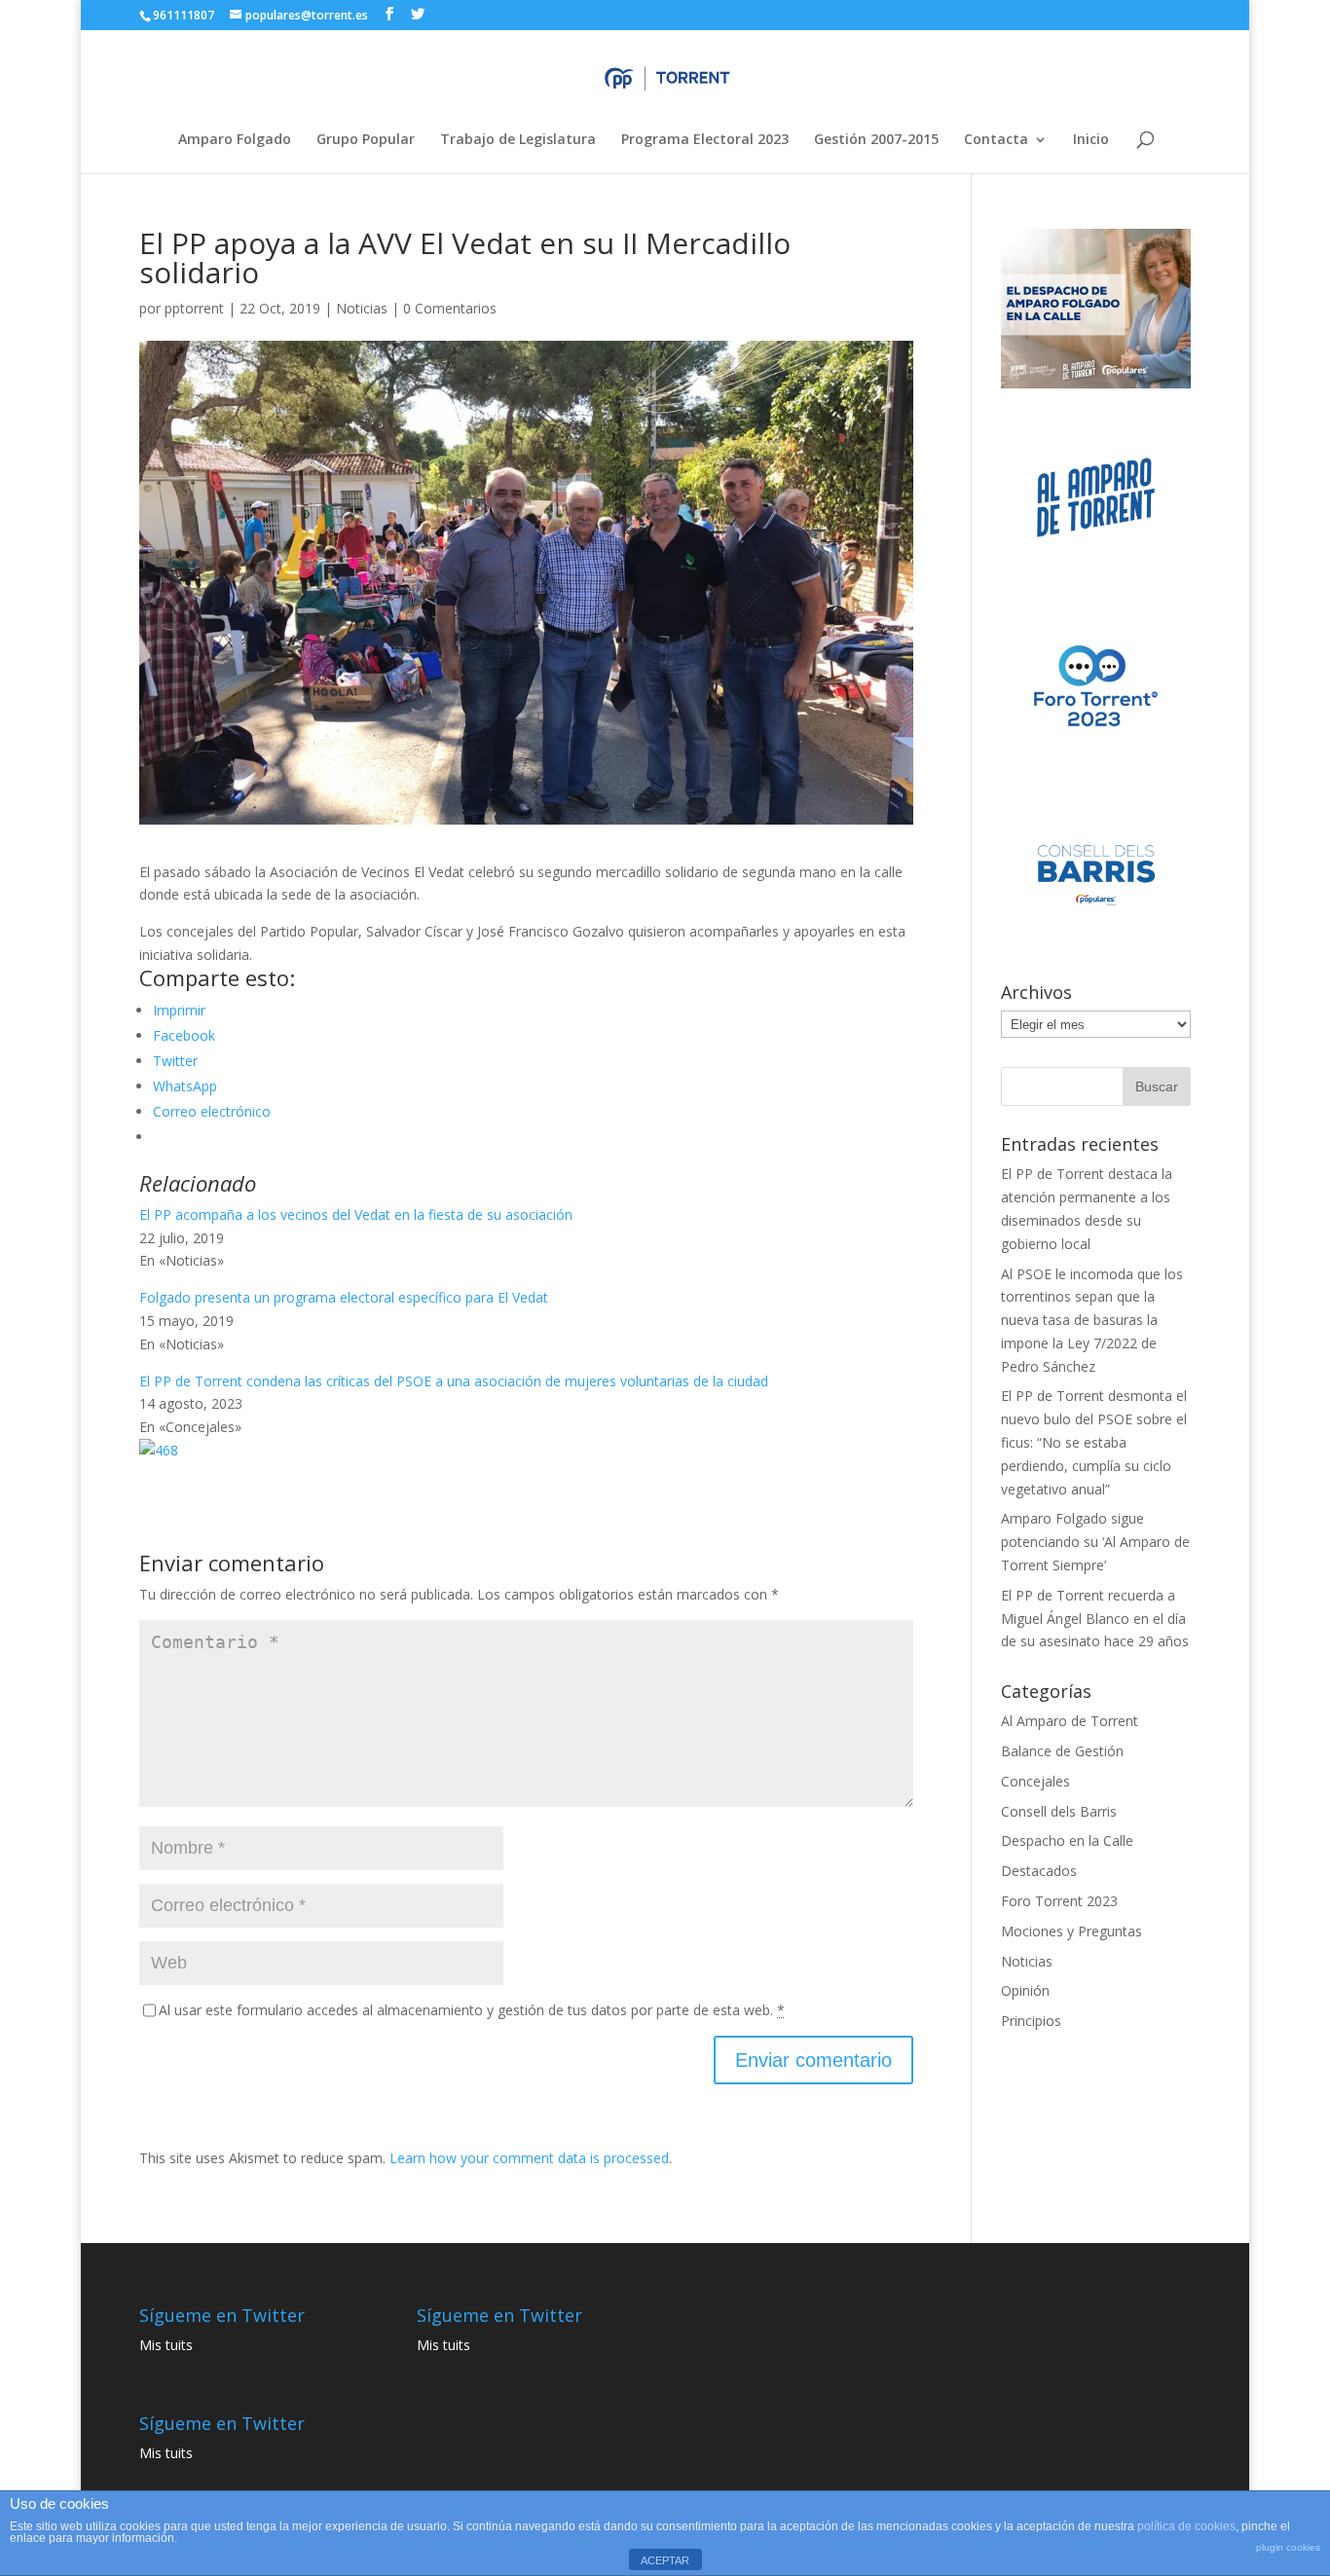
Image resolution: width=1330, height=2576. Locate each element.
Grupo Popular (366, 140)
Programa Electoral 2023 (705, 140)
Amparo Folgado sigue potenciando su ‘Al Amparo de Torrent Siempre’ (1095, 1542)
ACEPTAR (665, 2560)
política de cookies (1186, 2526)
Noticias (362, 308)
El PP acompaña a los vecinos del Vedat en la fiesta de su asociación (356, 1214)
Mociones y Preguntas (1071, 1931)
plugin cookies (1288, 2547)
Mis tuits (166, 2345)
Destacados (1039, 1871)
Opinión (1025, 1990)
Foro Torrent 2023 (1059, 1901)
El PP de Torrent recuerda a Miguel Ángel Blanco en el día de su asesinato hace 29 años (1095, 1619)
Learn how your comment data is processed (529, 2158)
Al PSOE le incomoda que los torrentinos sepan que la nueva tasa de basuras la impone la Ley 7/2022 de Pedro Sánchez (1092, 1320)
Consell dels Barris (1059, 1811)
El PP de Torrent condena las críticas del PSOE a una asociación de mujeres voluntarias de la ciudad (454, 1381)
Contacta (996, 140)
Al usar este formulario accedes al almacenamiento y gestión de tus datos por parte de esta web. (472, 2010)
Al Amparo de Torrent (1070, 1721)
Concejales (1035, 1781)
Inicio (1091, 140)
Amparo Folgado (235, 140)
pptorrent (194, 308)
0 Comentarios (450, 308)
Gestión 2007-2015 (876, 140)
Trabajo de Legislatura (518, 140)
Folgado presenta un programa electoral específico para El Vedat (344, 1297)
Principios (1031, 2021)
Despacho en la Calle (1067, 1840)
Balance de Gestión (1062, 1751)
